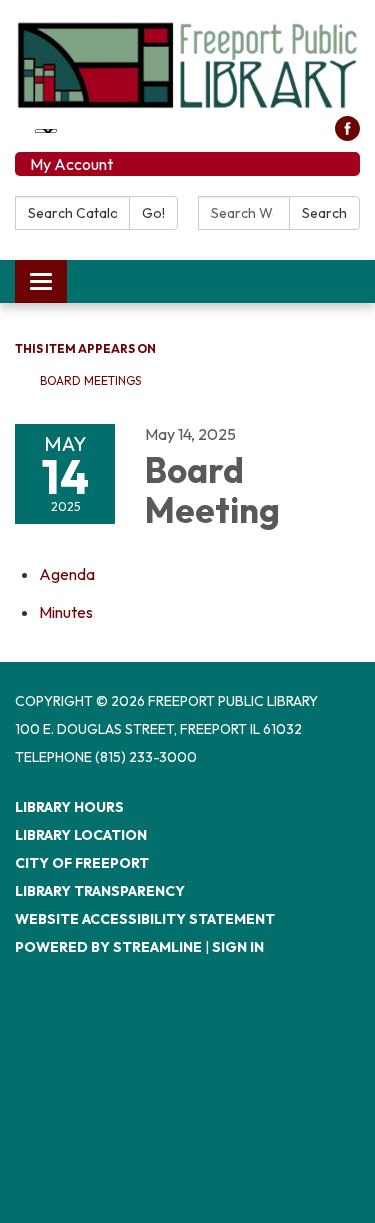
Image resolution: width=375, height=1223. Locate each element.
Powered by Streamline (108, 947)
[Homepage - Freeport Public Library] (187, 65)
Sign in (238, 947)
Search (324, 213)
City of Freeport (82, 863)
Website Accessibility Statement (145, 919)
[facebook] (347, 135)
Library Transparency (100, 891)
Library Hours (69, 807)
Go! (153, 213)
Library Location (81, 835)
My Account (71, 164)
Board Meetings (90, 380)
